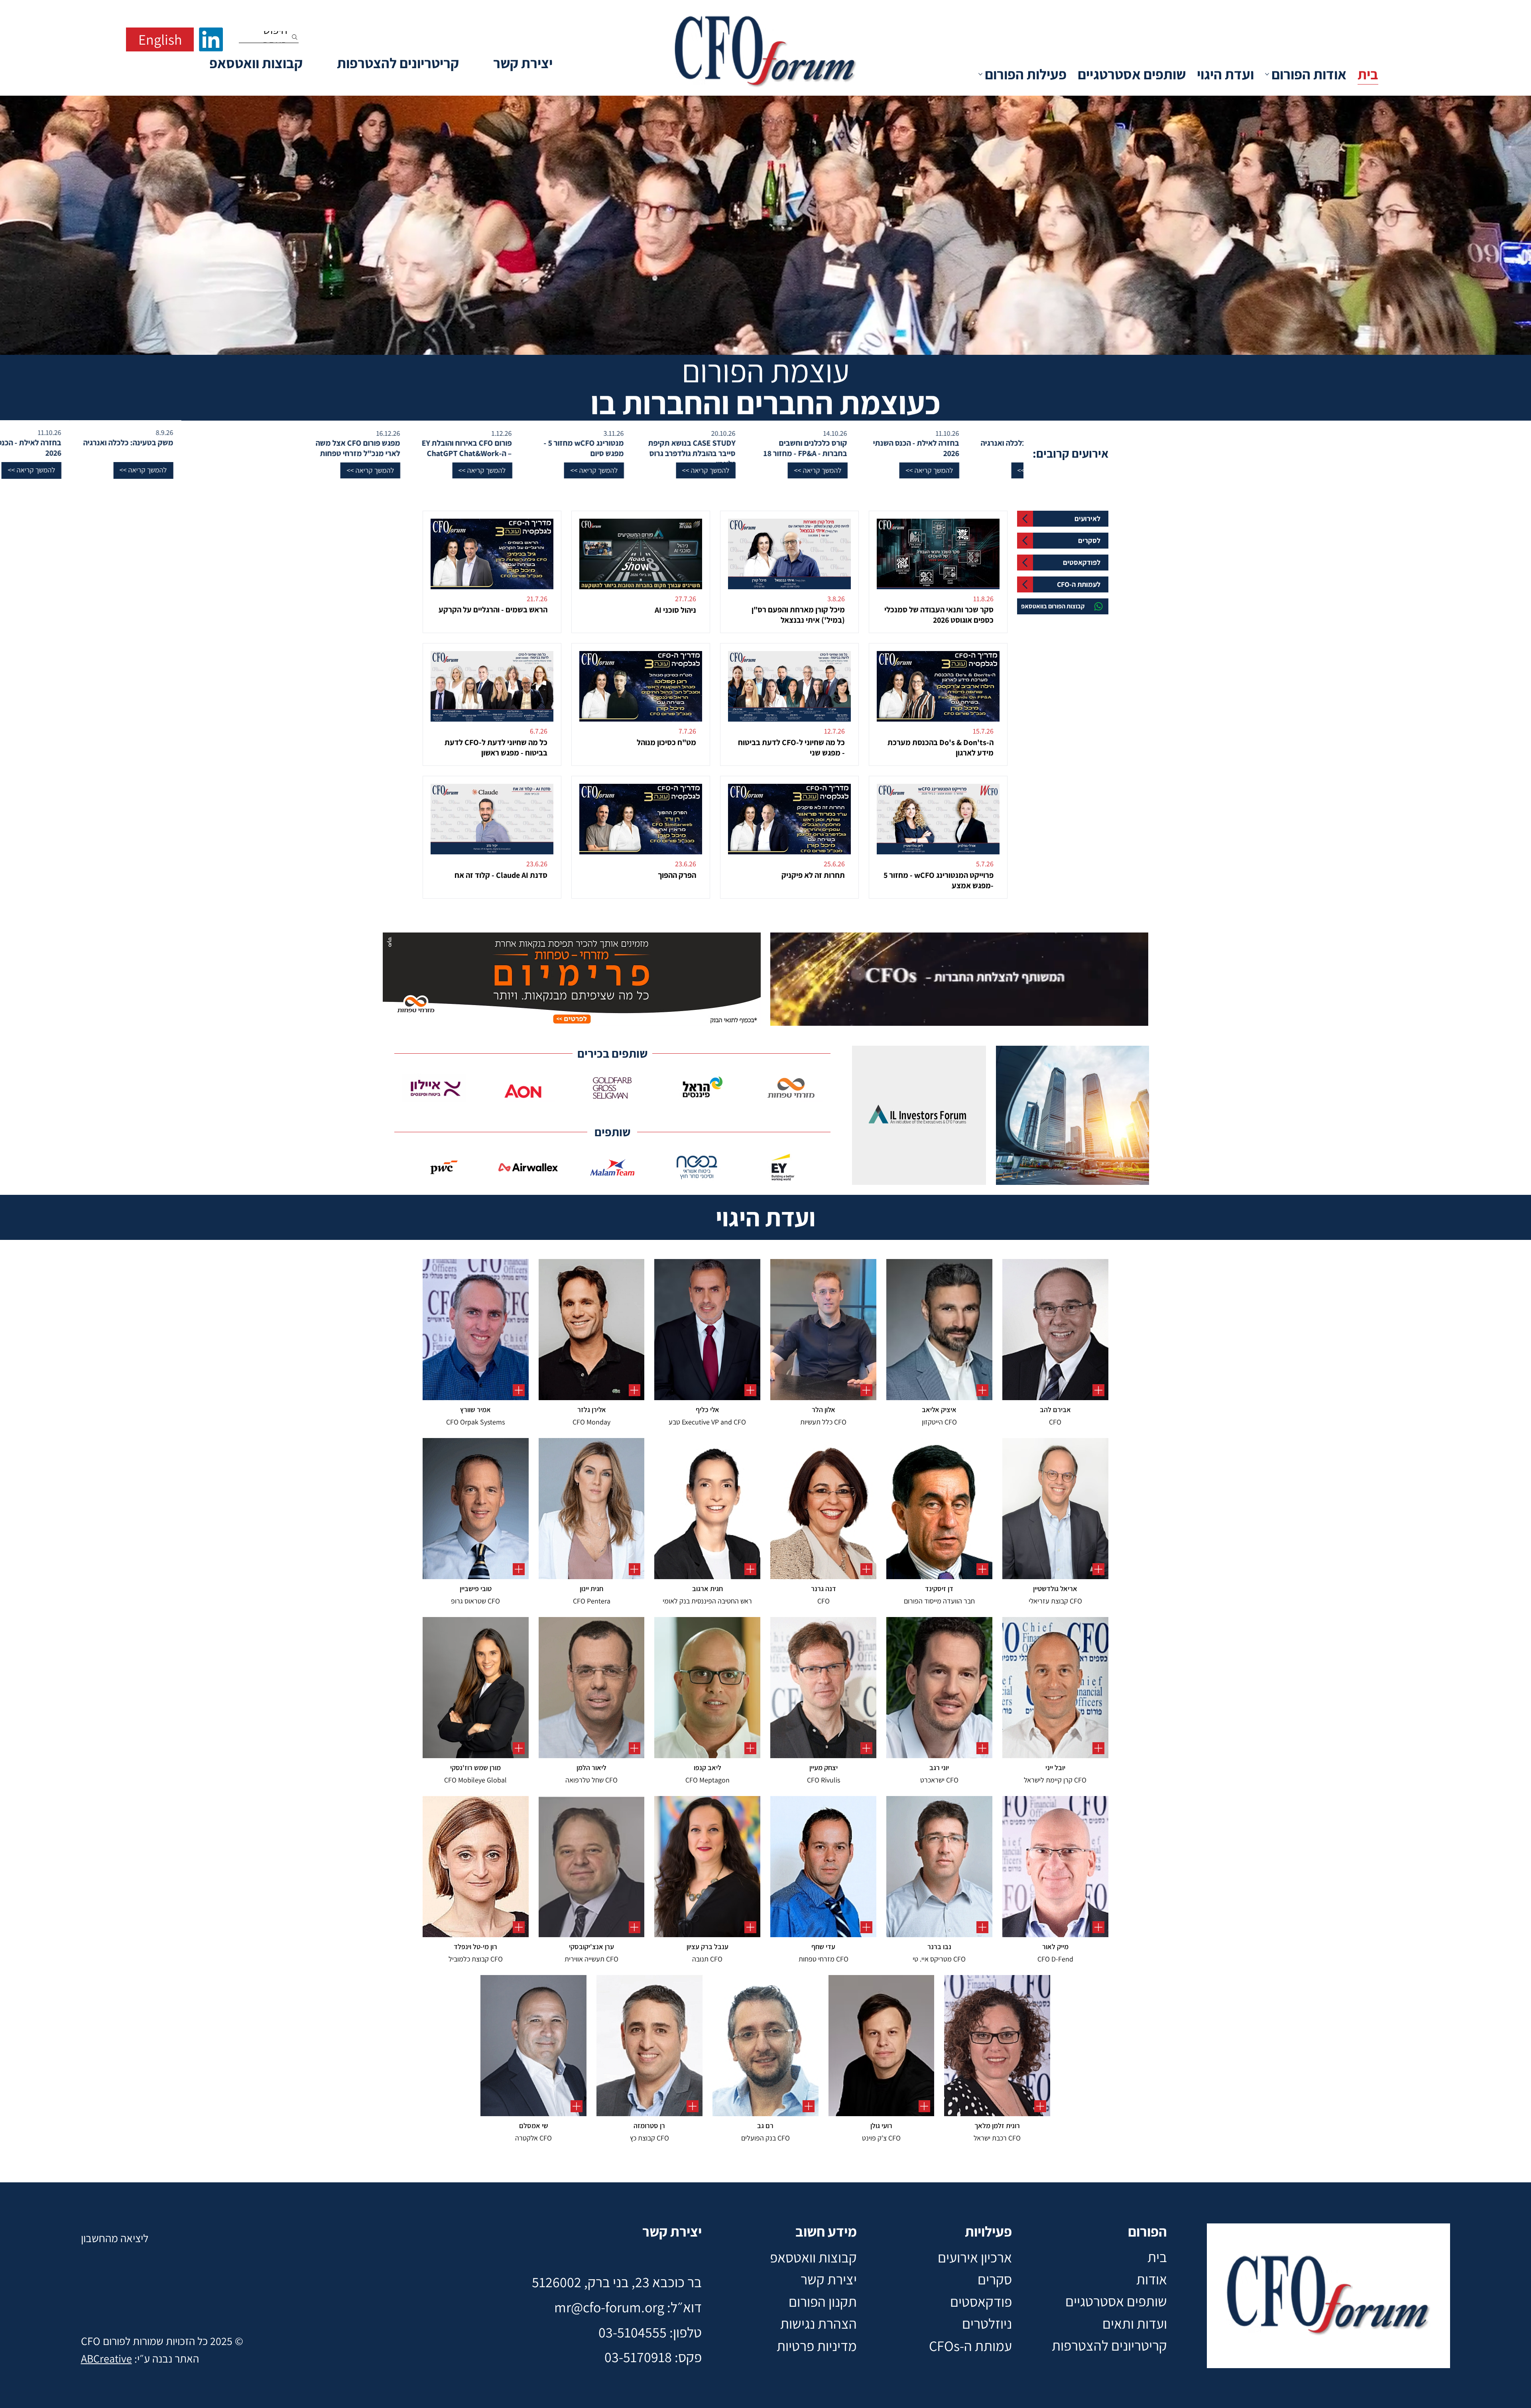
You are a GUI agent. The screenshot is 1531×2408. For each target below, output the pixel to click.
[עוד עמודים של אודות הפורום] (1267, 74)
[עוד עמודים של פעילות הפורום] (980, 74)
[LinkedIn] (211, 39)
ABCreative (106, 2358)
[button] (1490, 470)
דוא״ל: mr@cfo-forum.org (628, 2307)
